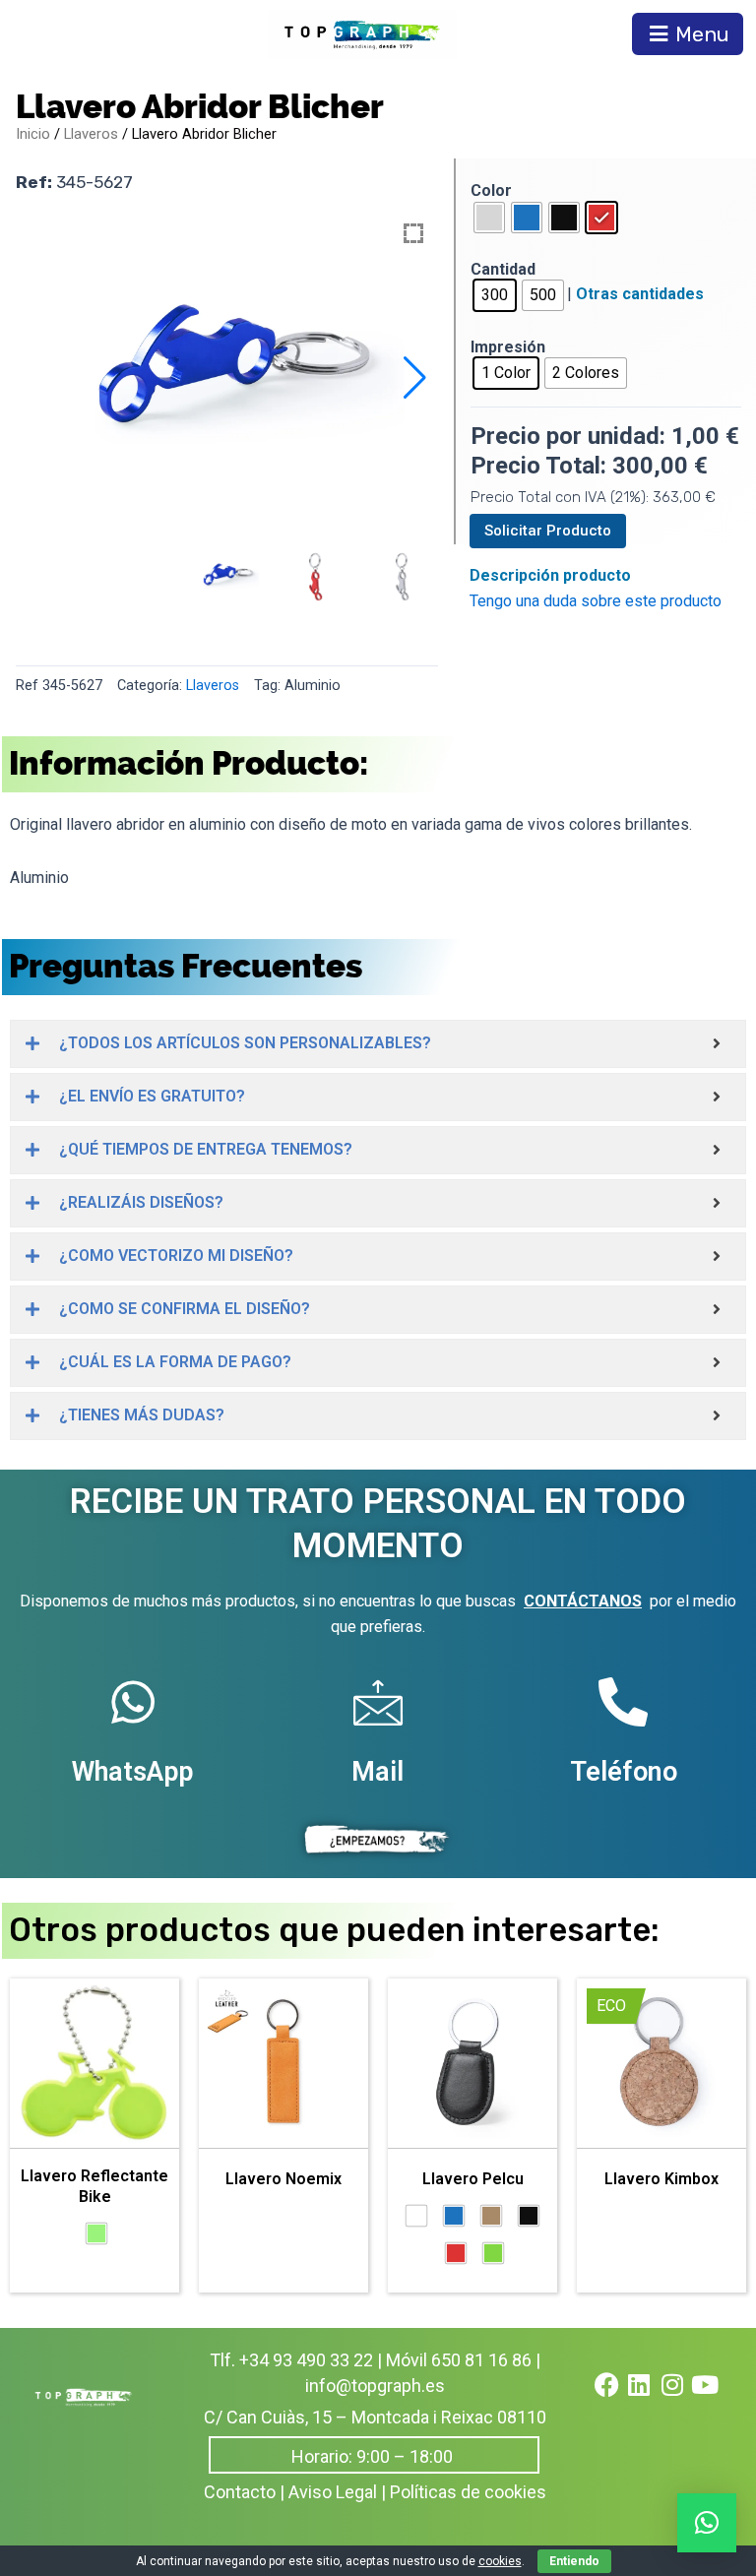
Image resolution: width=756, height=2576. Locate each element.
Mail (378, 1772)
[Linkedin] (652, 2397)
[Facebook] (619, 2397)
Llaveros (91, 134)
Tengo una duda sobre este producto (596, 601)
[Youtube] (718, 2397)
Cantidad (503, 269)
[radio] (489, 218)
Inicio (33, 134)
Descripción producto (550, 575)
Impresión (508, 347)
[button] (415, 378)
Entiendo (574, 2561)
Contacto (240, 2492)
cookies (500, 2561)
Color (491, 190)
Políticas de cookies (468, 2492)
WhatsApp (132, 1772)
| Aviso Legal (328, 2492)
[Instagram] (684, 2397)
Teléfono (624, 1772)
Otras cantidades (640, 294)
